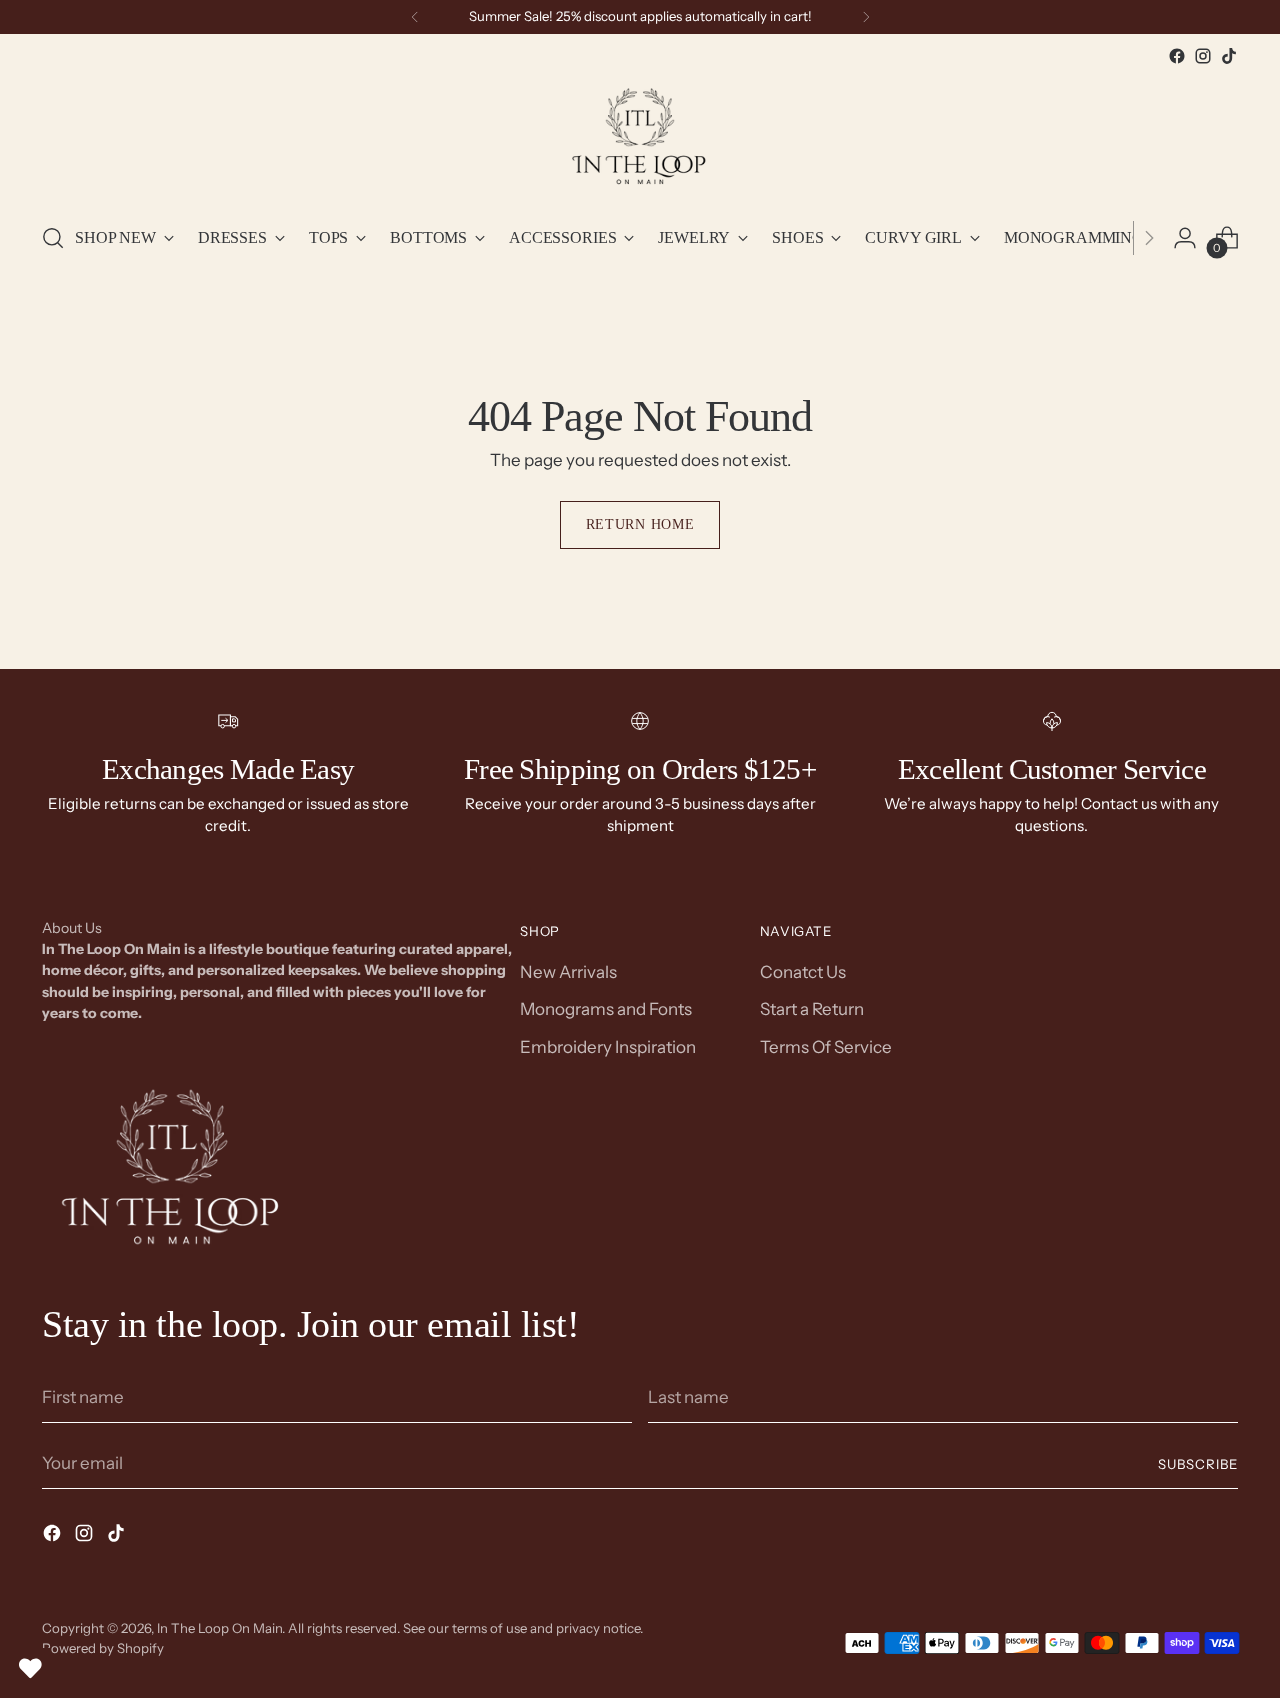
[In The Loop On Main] (640, 137)
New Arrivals (568, 972)
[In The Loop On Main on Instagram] (1203, 56)
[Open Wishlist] (30, 1668)
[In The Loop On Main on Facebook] (1177, 56)
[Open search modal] (53, 238)
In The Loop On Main (219, 1628)
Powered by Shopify (103, 1648)
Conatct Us (803, 972)
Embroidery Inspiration (608, 1047)
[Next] (866, 17)
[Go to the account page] (1185, 238)
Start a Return (812, 1009)
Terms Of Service (826, 1047)
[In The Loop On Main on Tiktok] (1229, 56)
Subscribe (1198, 1464)
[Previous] (415, 17)
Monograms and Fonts (606, 1009)
